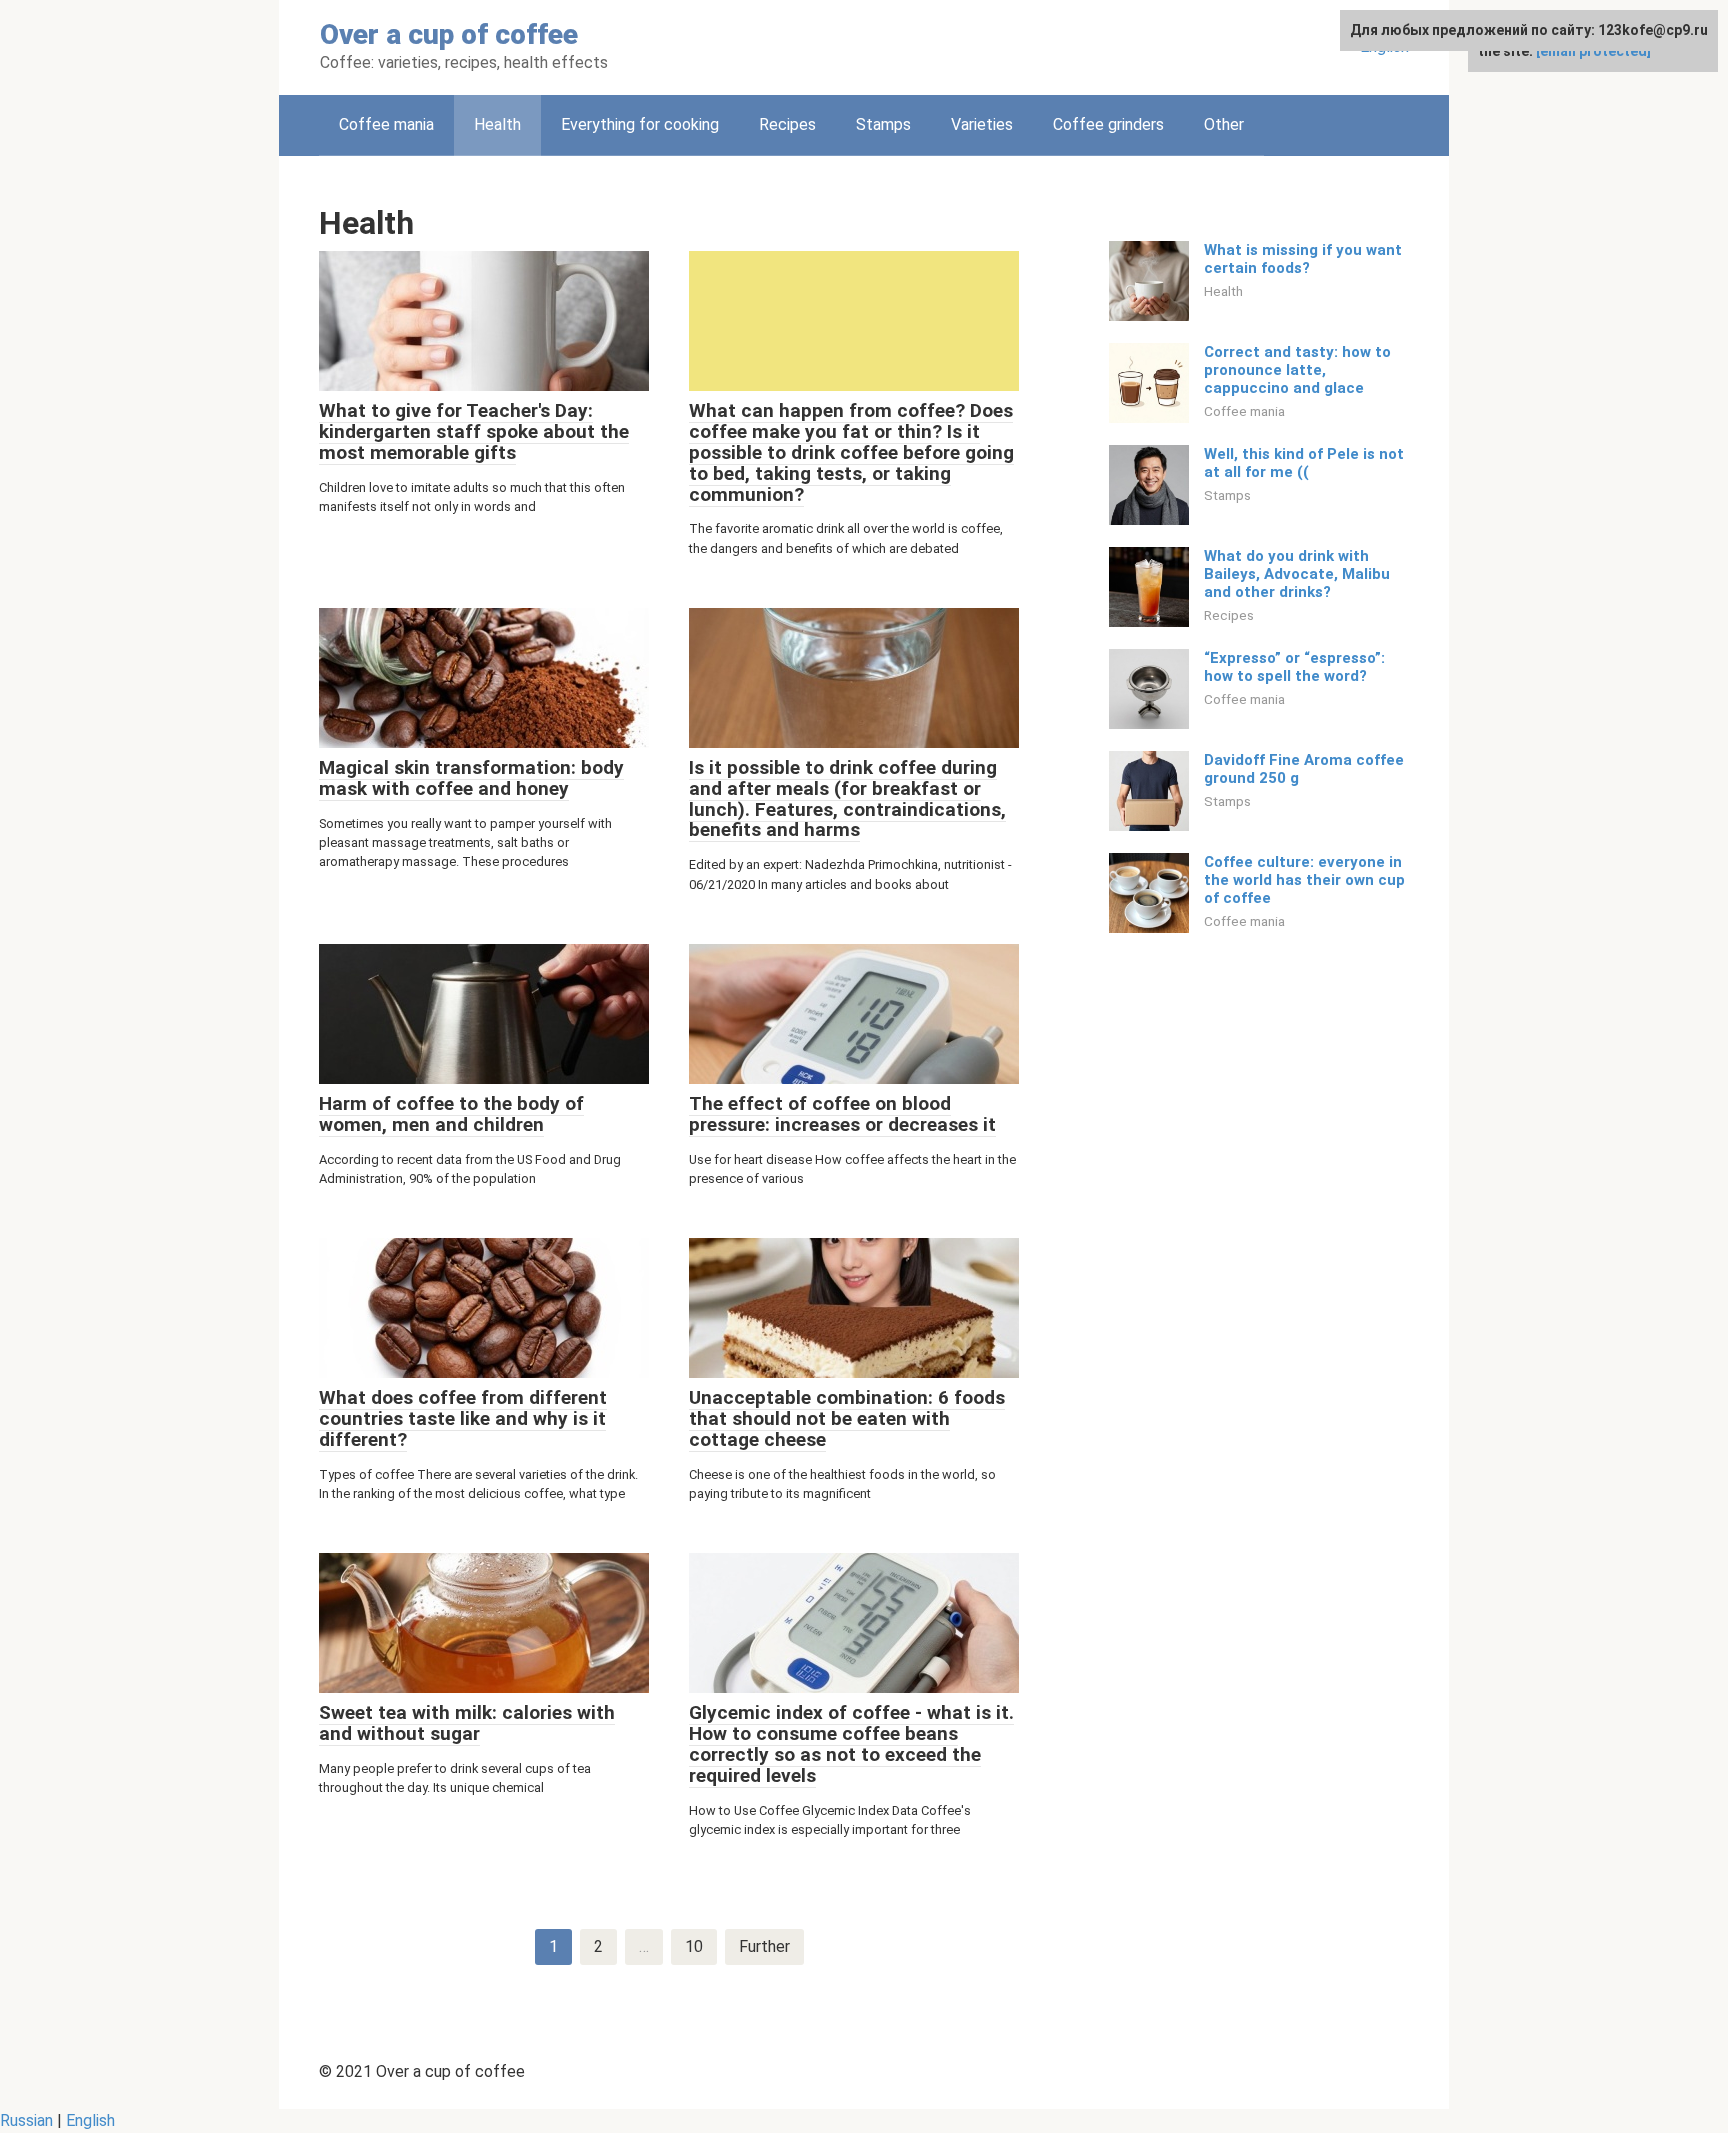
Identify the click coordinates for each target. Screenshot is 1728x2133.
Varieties (982, 124)
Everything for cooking (640, 124)
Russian (26, 2120)
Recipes (787, 124)
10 (694, 1946)
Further (764, 1946)
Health (1223, 291)
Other (1224, 124)
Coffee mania (386, 124)
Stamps (883, 124)
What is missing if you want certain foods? (1303, 259)
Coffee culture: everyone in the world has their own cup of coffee (1304, 880)
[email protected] (1593, 51)
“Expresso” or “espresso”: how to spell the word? (1294, 667)
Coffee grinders (1108, 124)
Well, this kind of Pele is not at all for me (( (1304, 463)
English (90, 2120)
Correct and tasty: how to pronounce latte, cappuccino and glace (1297, 370)
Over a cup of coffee (449, 34)
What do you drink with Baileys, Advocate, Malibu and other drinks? (1297, 574)
